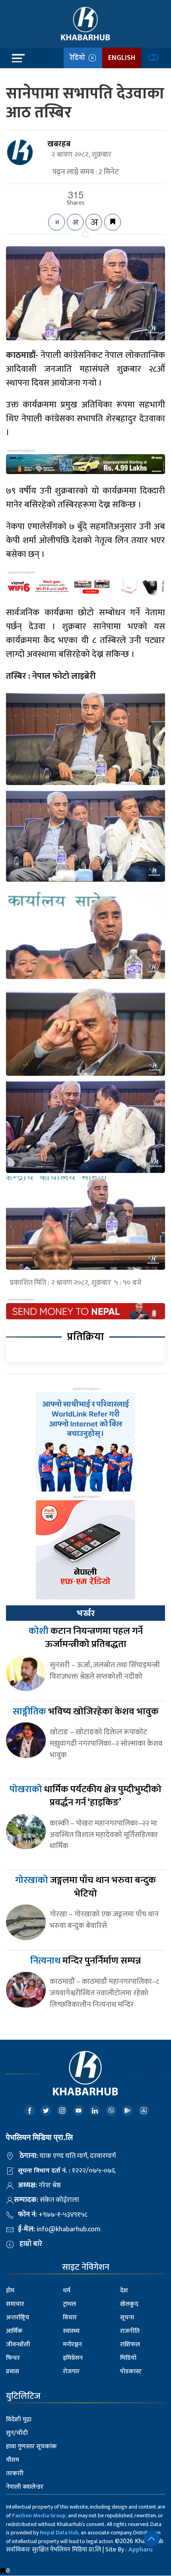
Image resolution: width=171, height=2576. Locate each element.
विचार (70, 2318)
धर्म (67, 2291)
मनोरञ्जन (72, 2345)
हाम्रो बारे (31, 2244)
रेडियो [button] (79, 58)
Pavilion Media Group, (39, 2516)
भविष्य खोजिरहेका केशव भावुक (86, 1712)
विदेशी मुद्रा (19, 2420)
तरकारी (15, 2473)
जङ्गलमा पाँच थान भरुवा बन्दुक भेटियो (85, 1887)
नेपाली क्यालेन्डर (25, 2487)
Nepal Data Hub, (60, 2533)
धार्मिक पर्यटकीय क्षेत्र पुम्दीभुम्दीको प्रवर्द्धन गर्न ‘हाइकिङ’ (85, 1796)
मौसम (13, 2460)
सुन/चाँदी (17, 2433)
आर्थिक (14, 2331)
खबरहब (59, 144)
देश (124, 2291)
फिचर (13, 2358)
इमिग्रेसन (73, 2358)
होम (10, 2291)
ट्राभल (69, 2304)
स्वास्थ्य (71, 2331)
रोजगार (71, 2372)
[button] (152, 2539)
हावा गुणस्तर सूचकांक (31, 2446)
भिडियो (128, 2358)
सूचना (127, 2318)
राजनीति (130, 2331)
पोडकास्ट (131, 2372)
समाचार (15, 2304)
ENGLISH (122, 58)
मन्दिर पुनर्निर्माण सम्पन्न (85, 1961)
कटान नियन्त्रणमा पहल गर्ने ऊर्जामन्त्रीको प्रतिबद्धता (86, 1638)
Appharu (141, 2550)
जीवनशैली (18, 2345)
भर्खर (85, 1613)
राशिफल (130, 2345)
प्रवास (13, 2372)
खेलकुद (129, 2304)
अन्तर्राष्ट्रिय (18, 2318)
